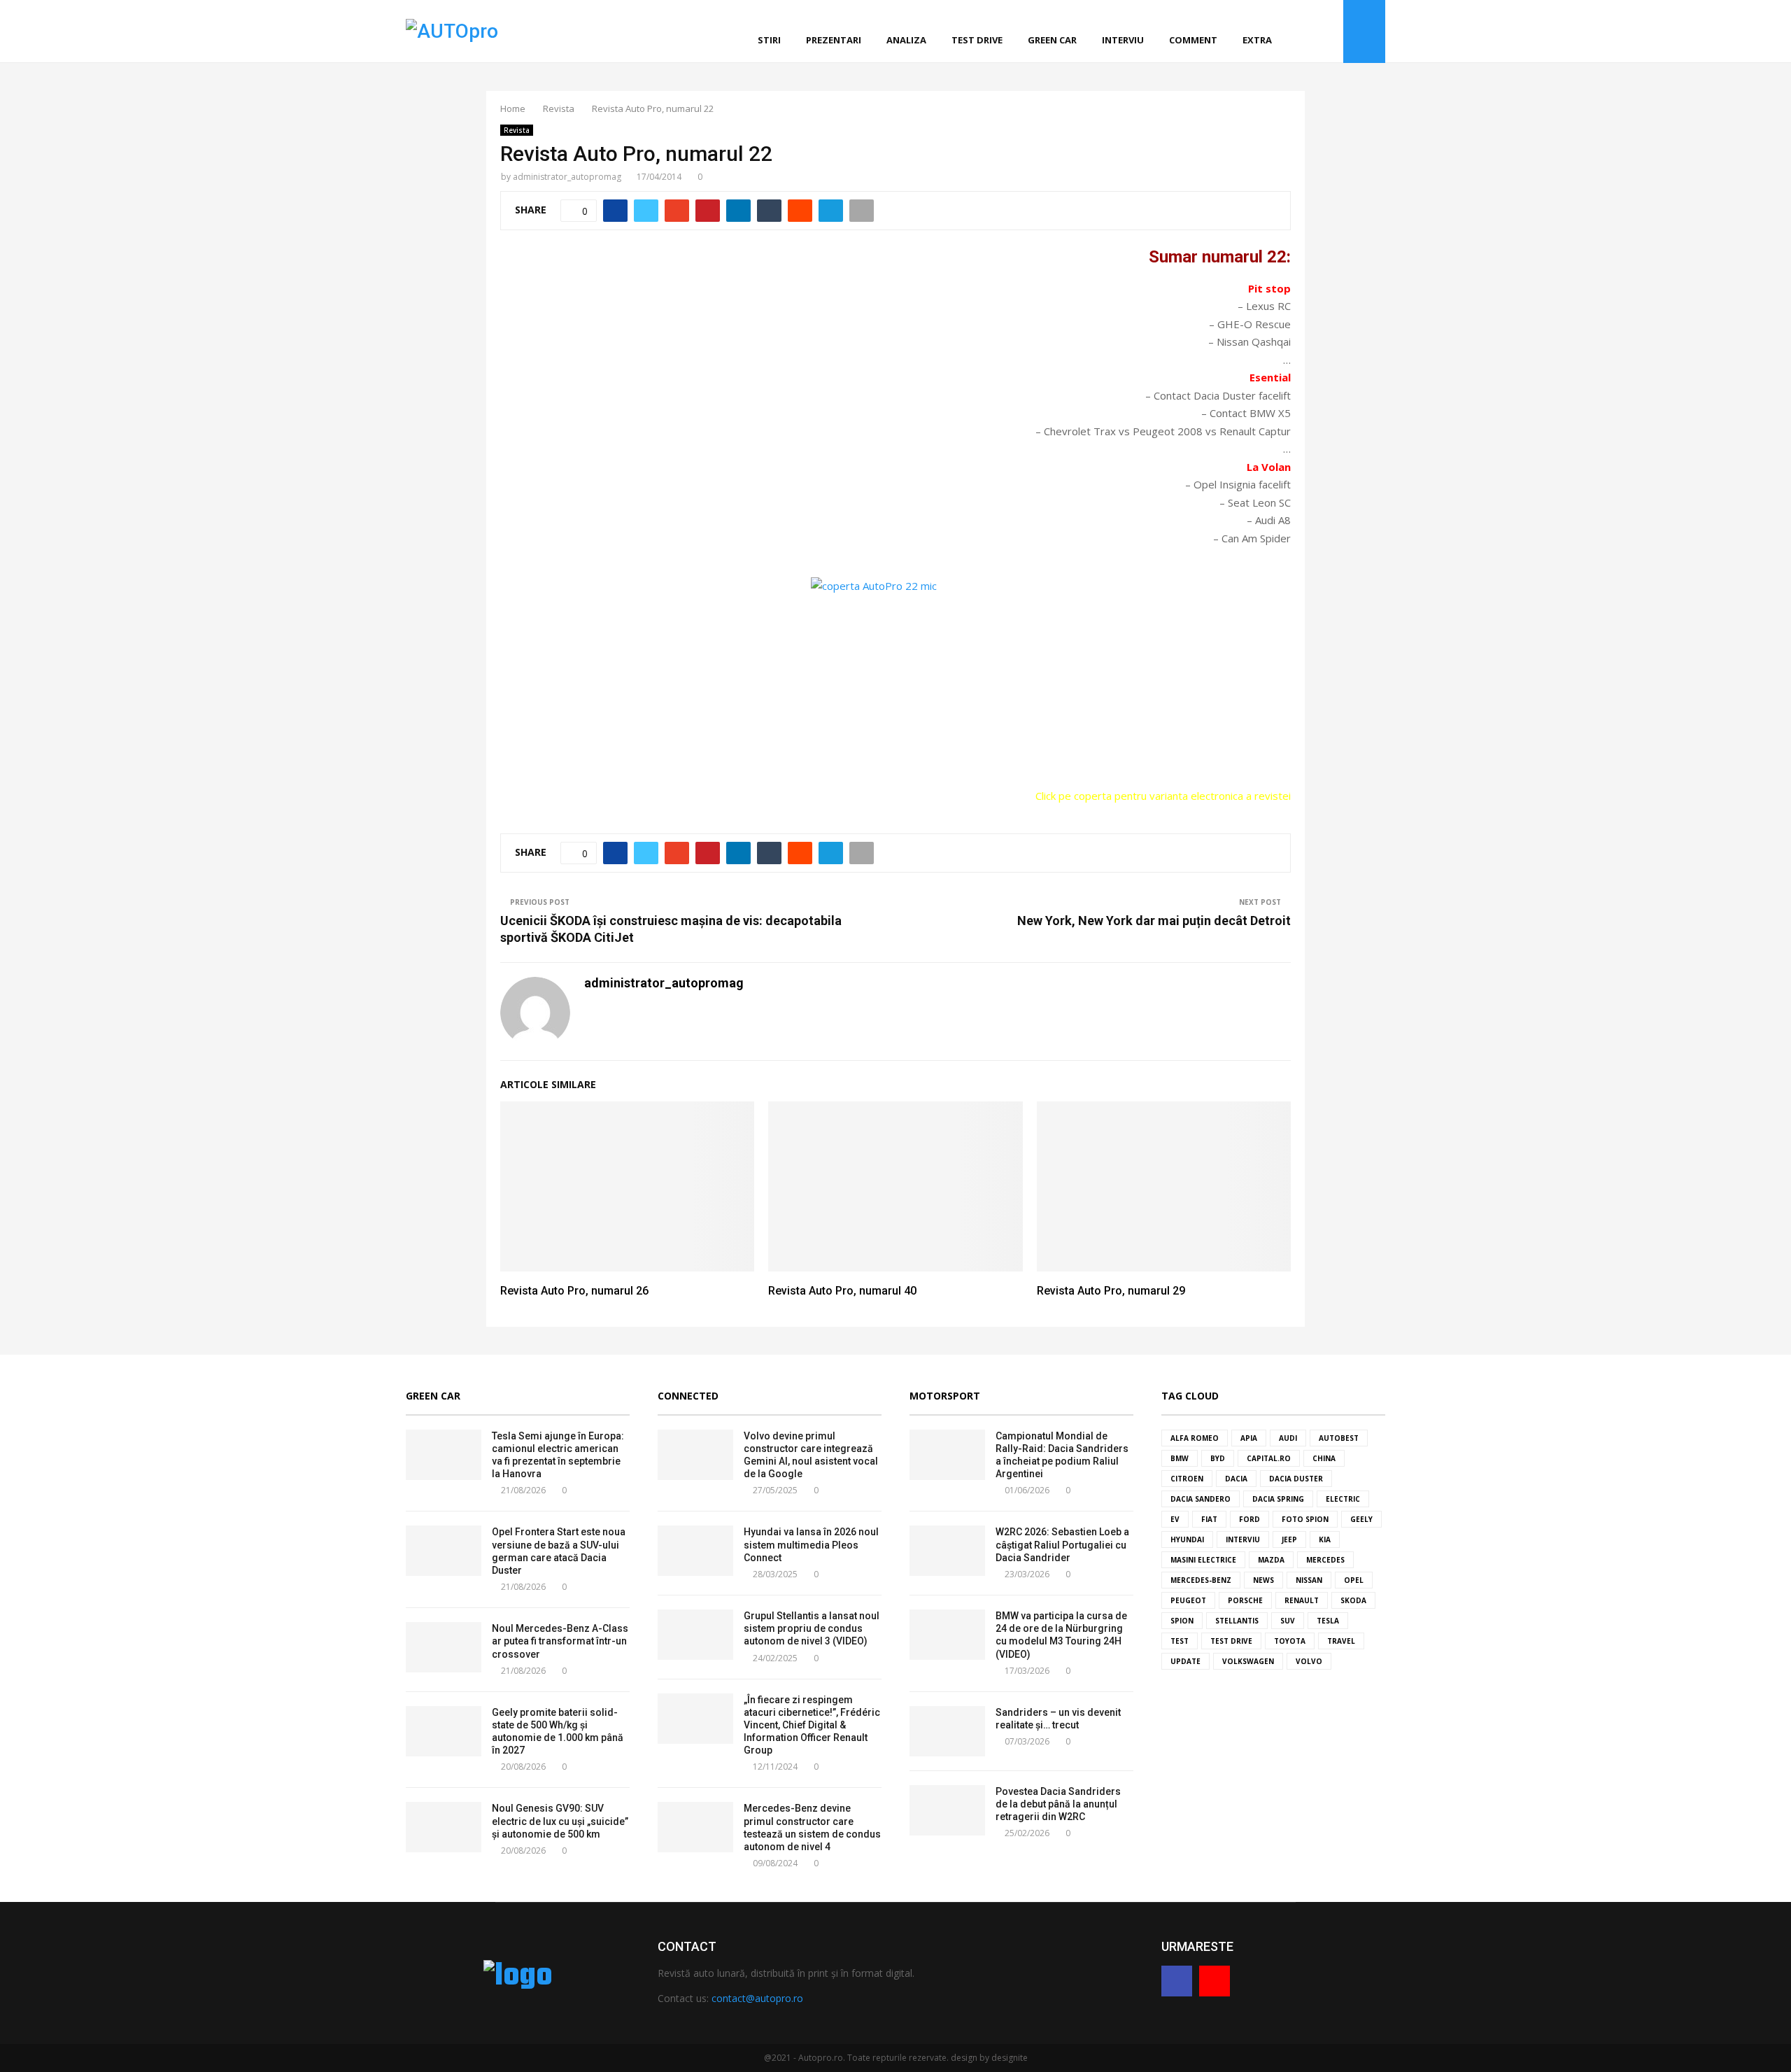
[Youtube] (1329, 32)
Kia (1325, 1539)
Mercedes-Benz (1201, 1580)
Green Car (433, 1396)
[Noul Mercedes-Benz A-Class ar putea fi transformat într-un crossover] (444, 1647)
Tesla (1328, 1621)
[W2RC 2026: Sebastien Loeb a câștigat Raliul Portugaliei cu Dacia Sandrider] (947, 1551)
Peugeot (1188, 1600)
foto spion (1305, 1519)
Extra (1257, 40)
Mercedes (1325, 1560)
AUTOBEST (1339, 1438)
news (1263, 1580)
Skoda (1353, 1600)
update (1185, 1661)
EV (1175, 1519)
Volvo (1309, 1661)
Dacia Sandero (1201, 1499)
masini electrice (1203, 1560)
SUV (1288, 1621)
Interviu (1123, 40)
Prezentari (834, 40)
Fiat (1209, 1519)
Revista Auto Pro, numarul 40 (842, 1291)
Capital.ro (1269, 1458)
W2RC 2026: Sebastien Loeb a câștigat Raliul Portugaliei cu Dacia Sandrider (1062, 1544)
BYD (1218, 1458)
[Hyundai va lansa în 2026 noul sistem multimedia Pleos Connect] (695, 1551)
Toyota (1290, 1641)
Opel (1354, 1580)
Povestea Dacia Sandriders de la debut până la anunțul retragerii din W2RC (1058, 1804)
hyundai (1187, 1539)
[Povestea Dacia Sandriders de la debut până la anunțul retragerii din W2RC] (947, 1810)
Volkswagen (1248, 1661)
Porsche (1245, 1600)
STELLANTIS (1237, 1621)
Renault (1302, 1600)
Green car (1052, 40)
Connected (688, 1396)
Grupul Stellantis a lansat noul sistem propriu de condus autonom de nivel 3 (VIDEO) (812, 1628)
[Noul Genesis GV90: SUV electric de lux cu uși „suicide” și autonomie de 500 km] (444, 1827)
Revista (517, 130)
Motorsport (945, 1396)
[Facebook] (1313, 32)
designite (1010, 2058)
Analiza (906, 40)
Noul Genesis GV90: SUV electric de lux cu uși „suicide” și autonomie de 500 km (560, 1821)
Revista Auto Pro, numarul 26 (574, 1291)
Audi (1288, 1438)
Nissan (1309, 1580)
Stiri (769, 40)
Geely (1361, 1519)
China (1324, 1458)
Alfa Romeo (1195, 1438)
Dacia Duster (1296, 1479)
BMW (1180, 1458)
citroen (1187, 1479)
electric (1343, 1499)
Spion (1182, 1621)
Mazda (1271, 1560)
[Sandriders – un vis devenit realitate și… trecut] (947, 1731)
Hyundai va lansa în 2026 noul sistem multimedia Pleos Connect (811, 1544)
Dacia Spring (1278, 1499)
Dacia (1236, 1479)
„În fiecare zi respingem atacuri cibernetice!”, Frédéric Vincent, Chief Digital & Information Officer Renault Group (812, 1725)
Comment (1193, 40)
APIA (1249, 1438)
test (1180, 1641)
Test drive (977, 40)
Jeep (1289, 1539)
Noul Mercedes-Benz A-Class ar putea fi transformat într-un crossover (560, 1641)
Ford (1250, 1519)
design (964, 2058)
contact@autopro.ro (757, 1998)
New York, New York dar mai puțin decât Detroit (1154, 921)
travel (1341, 1641)
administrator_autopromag (567, 177)
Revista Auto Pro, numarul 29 (1111, 1291)
